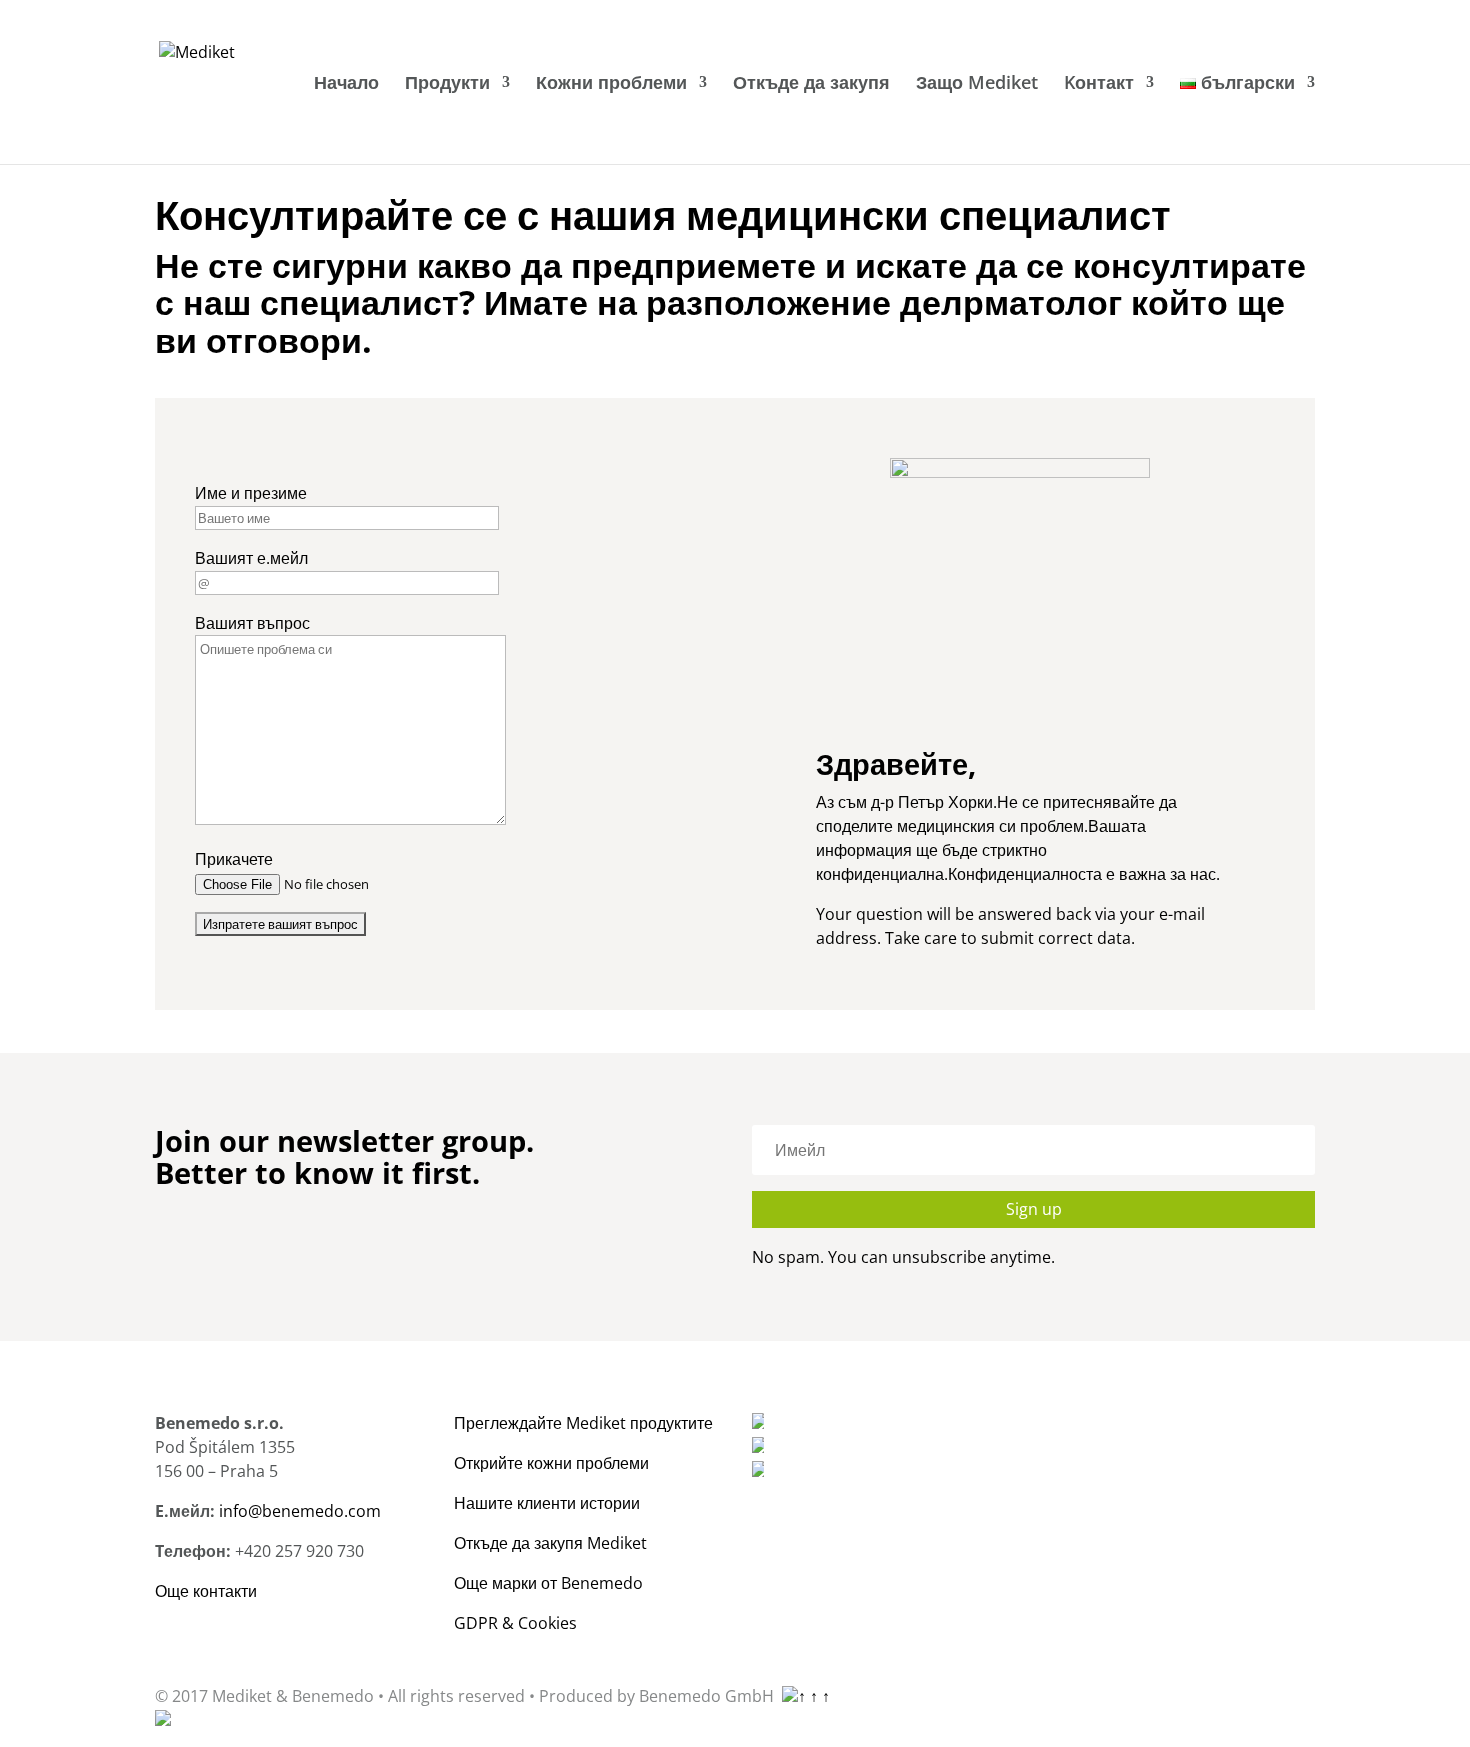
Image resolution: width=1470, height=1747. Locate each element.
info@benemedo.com (300, 1511)
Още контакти (206, 1591)
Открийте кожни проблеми (551, 1463)
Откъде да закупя (811, 84)
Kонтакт (1099, 84)
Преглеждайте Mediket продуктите (583, 1423)
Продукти (447, 84)
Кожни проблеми (611, 84)
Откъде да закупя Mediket (550, 1543)
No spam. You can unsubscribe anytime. (903, 1257)
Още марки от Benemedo (548, 1583)
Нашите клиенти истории (547, 1503)
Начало (346, 84)
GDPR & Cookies (515, 1623)
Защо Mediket (977, 84)
